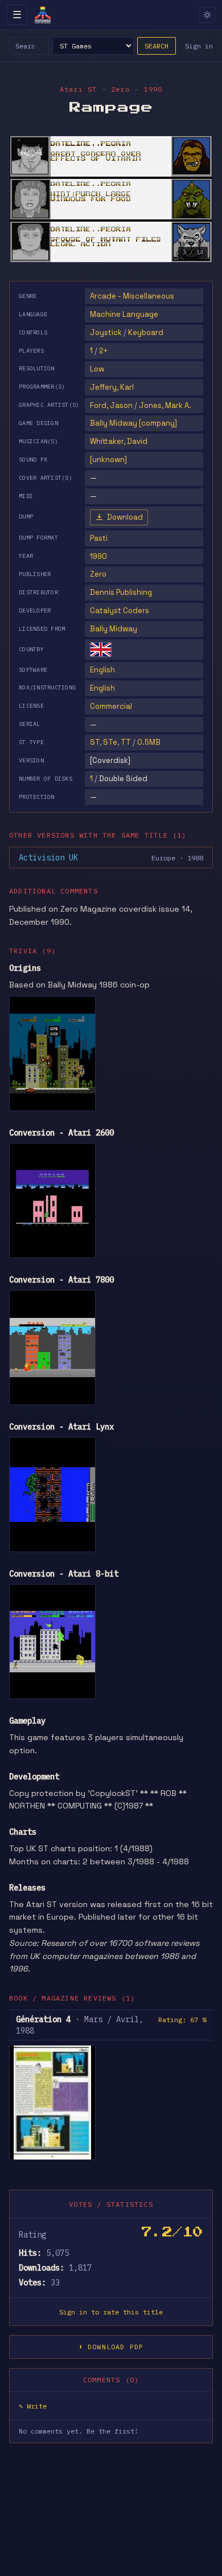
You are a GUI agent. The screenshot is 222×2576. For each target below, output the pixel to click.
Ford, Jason (111, 405)
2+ (103, 351)
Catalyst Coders (120, 611)
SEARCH (157, 46)
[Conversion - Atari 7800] (52, 1348)
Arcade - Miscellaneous (132, 296)
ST (95, 742)
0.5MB (149, 742)
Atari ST (79, 89)
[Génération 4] (52, 2103)
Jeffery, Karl (112, 387)
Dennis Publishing (121, 592)
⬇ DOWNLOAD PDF (111, 2347)
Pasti (99, 538)
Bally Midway (114, 629)
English (102, 670)
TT (126, 742)
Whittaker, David (119, 441)
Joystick (106, 332)
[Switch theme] (207, 15)
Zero (98, 574)
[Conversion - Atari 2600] (52, 1201)
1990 (98, 556)
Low (97, 369)
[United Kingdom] (101, 650)
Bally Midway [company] (133, 423)
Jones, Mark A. (165, 405)
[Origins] (52, 1054)
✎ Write (33, 2406)
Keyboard (146, 332)
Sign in (199, 46)
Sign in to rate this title (111, 2312)
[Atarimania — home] (43, 15)
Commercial (111, 706)
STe (110, 742)
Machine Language (124, 314)
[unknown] (108, 460)
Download (125, 517)
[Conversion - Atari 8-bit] (52, 1642)
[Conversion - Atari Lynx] (52, 1495)
